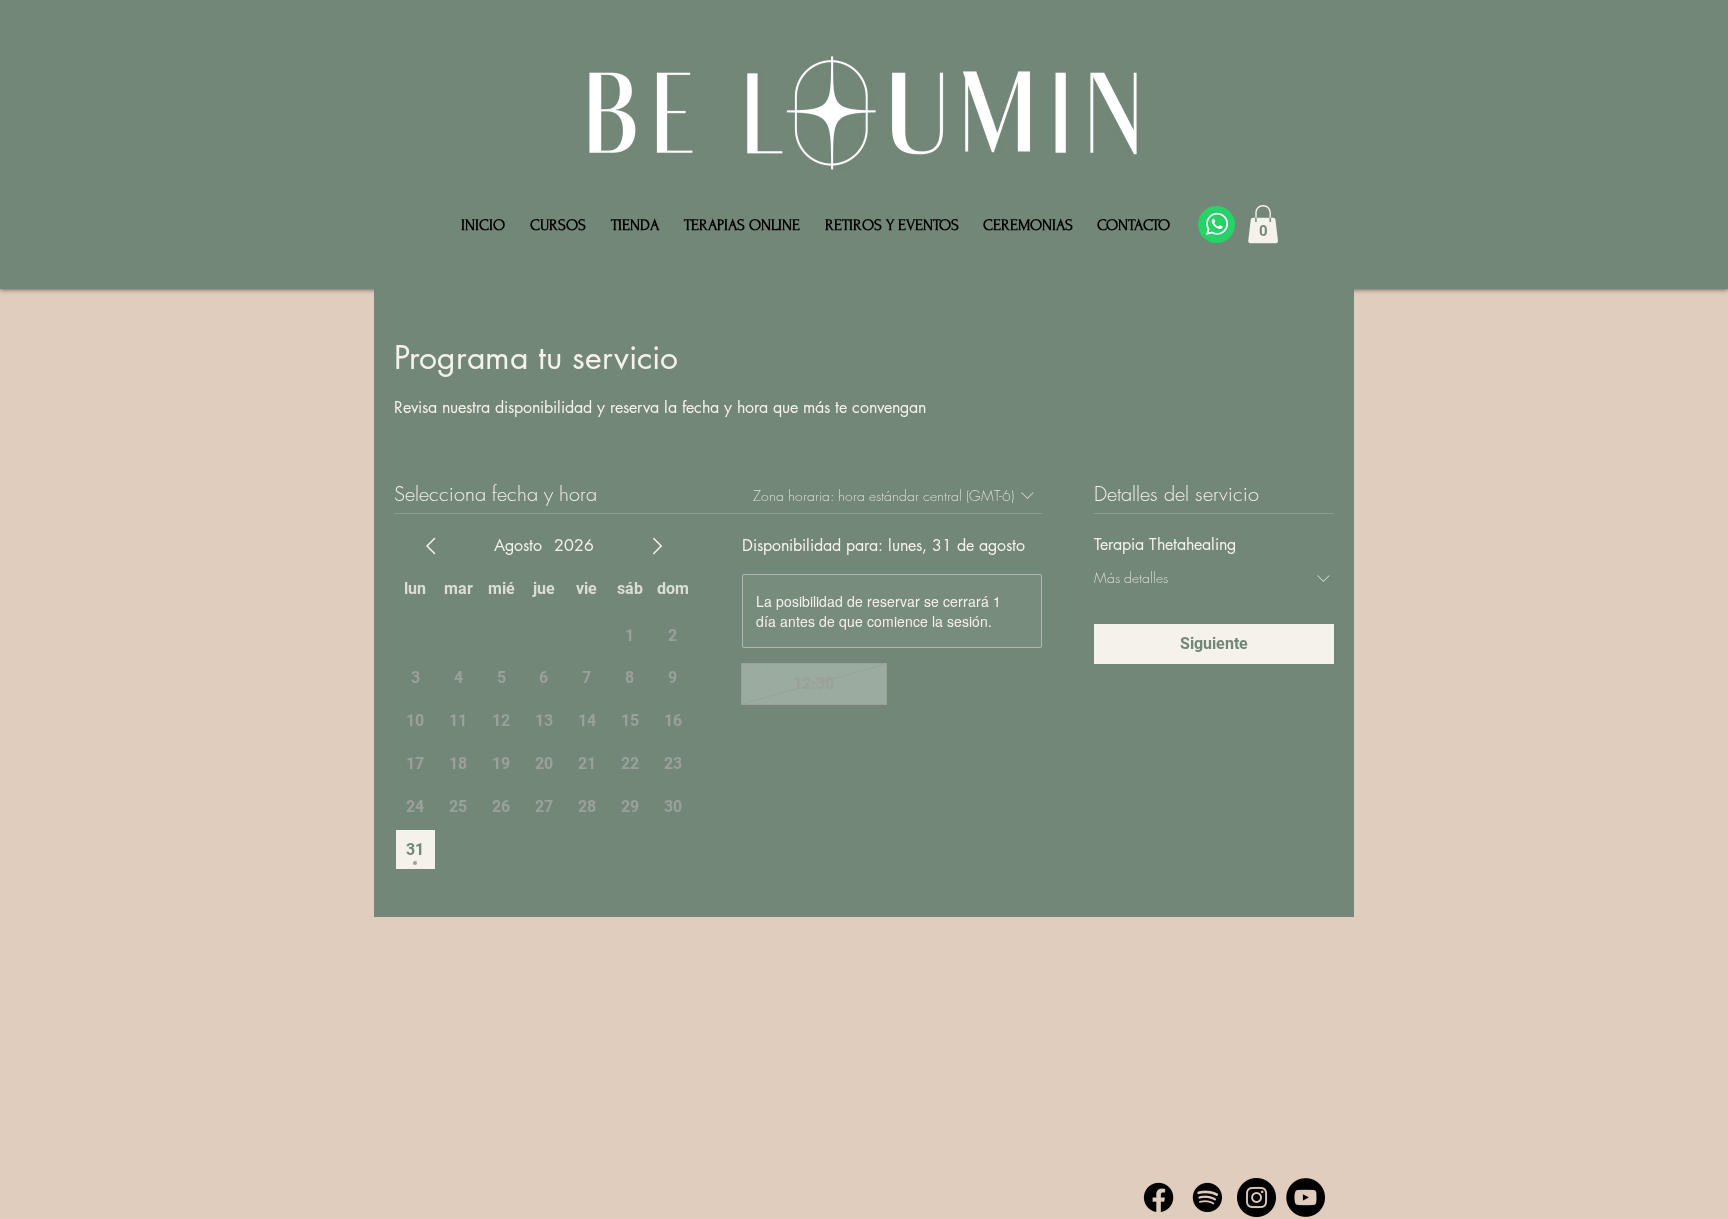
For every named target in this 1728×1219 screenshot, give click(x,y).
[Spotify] (1207, 1197)
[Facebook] (1158, 1197)
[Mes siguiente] (657, 546)
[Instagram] (1256, 1197)
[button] (1263, 224)
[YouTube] (1305, 1197)
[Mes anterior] (431, 546)
